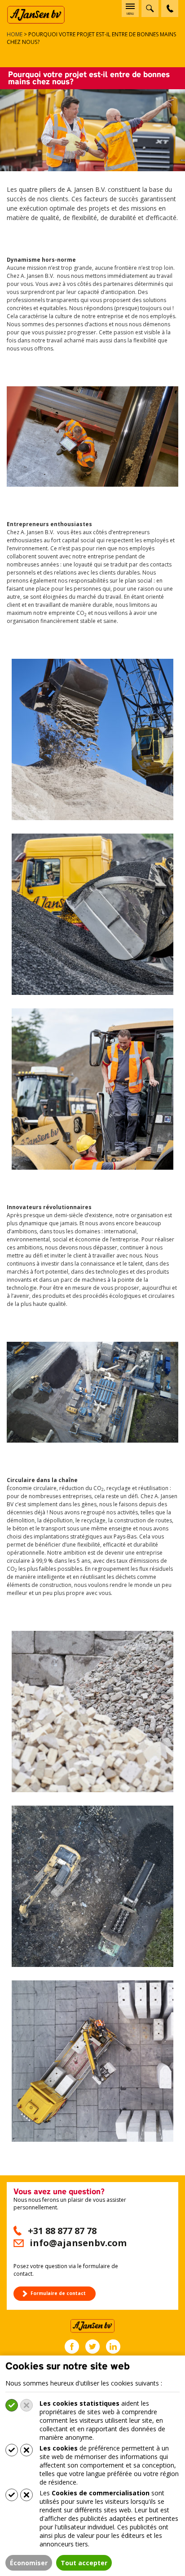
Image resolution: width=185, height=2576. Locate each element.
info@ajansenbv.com (78, 2243)
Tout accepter (84, 2563)
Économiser (29, 2563)
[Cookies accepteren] (12, 2405)
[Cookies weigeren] (26, 2405)
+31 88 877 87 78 (62, 2231)
